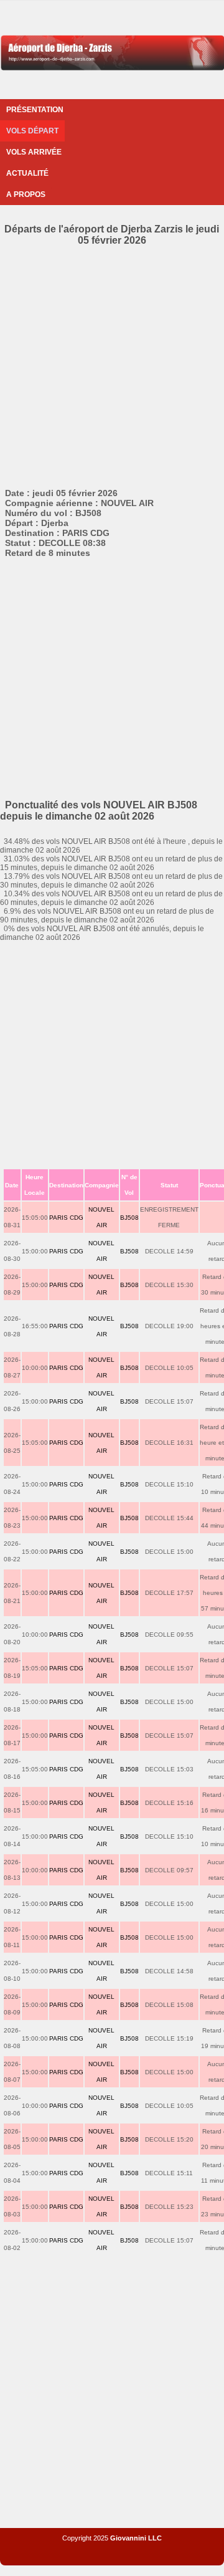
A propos (26, 194)
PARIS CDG (66, 1218)
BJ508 (129, 1218)
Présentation (35, 110)
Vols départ (32, 131)
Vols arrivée (34, 152)
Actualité (27, 173)
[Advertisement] (112, 365)
